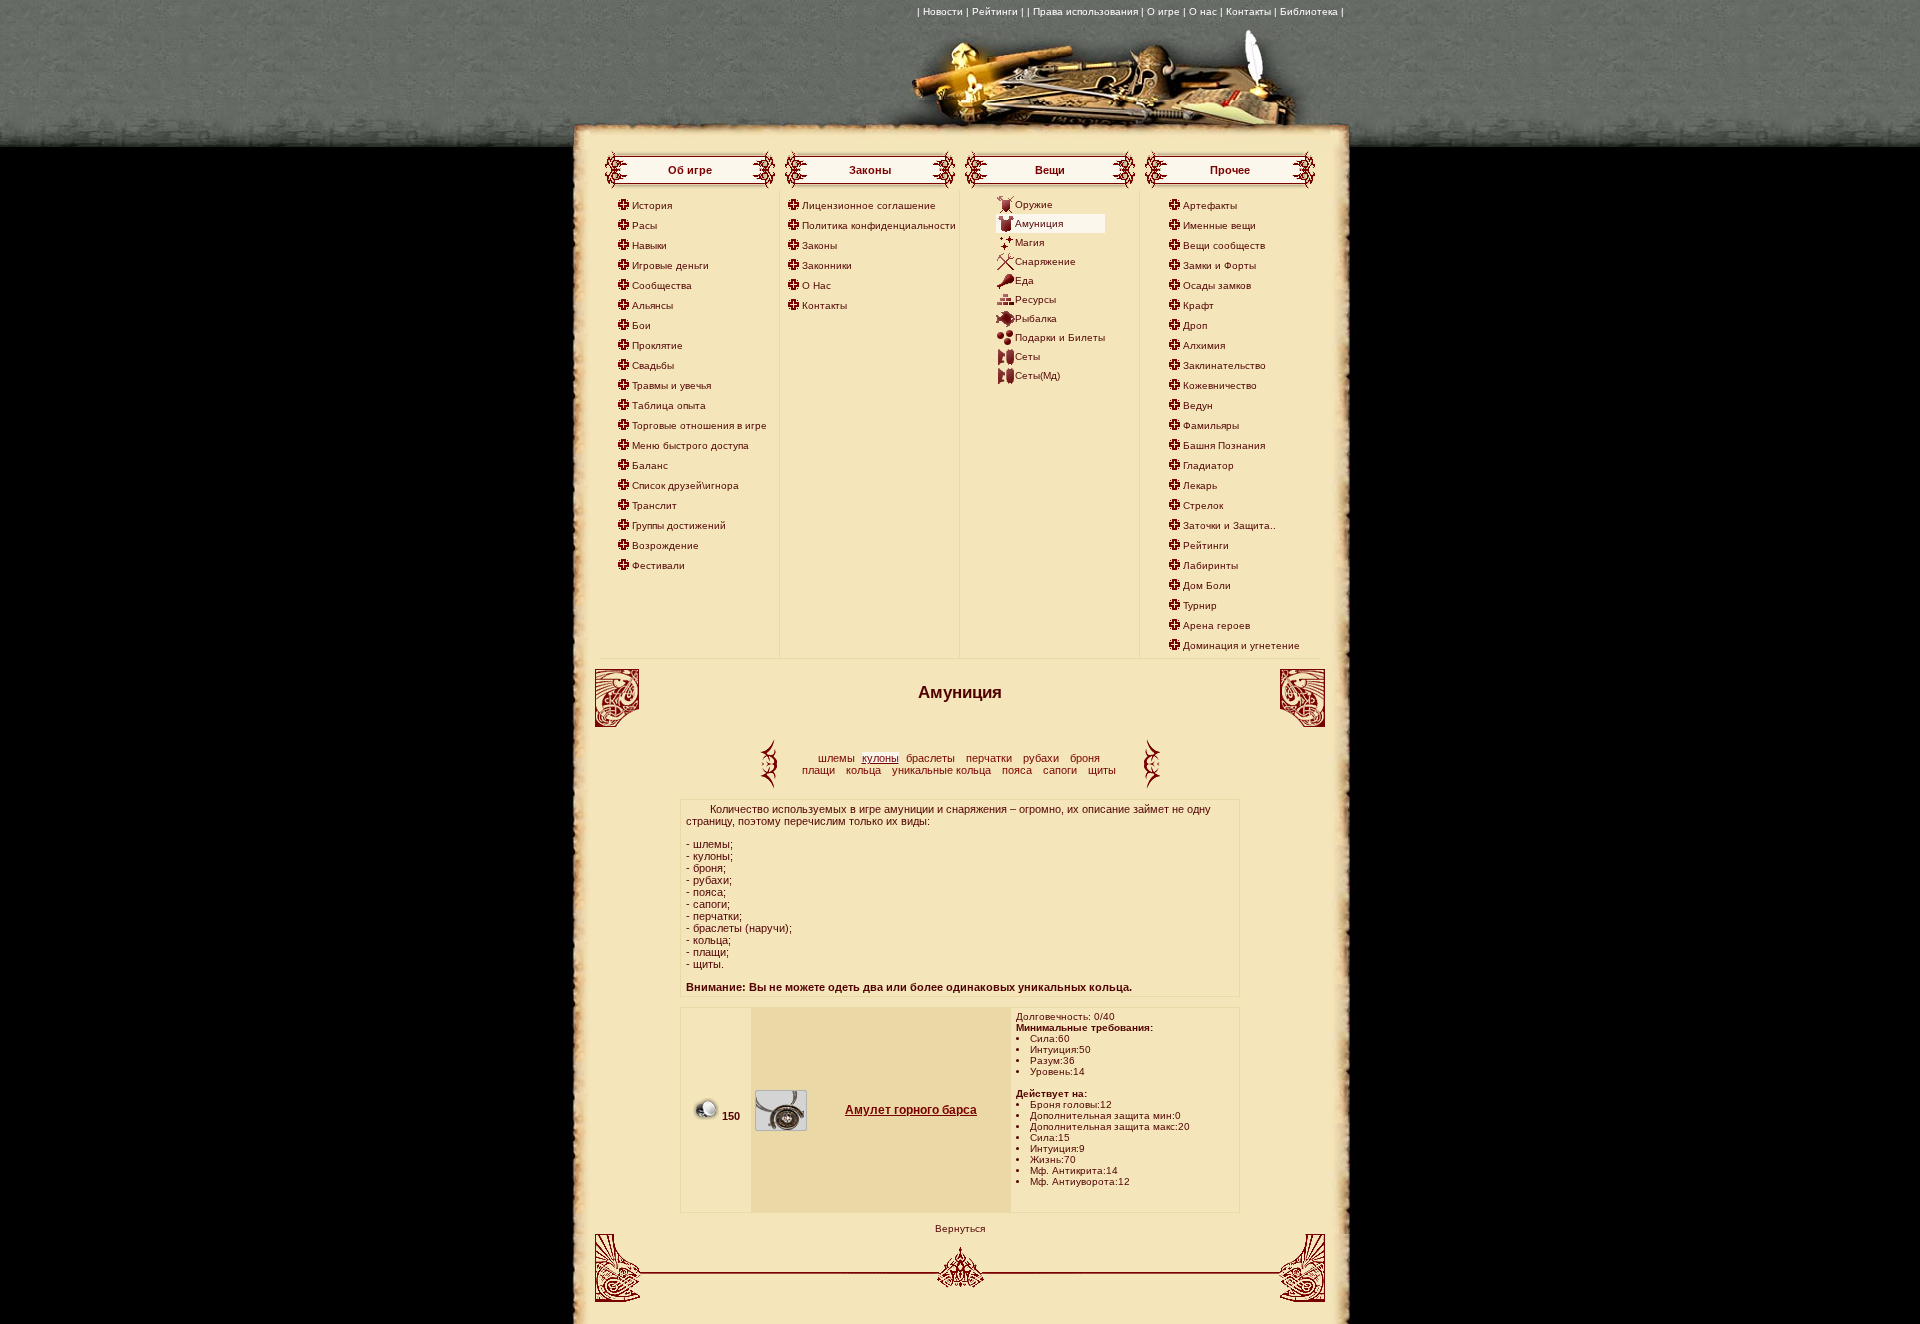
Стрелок (1203, 505)
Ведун (1198, 405)
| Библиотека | (1309, 11)
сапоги (1060, 770)
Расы (644, 225)
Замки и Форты (1219, 265)
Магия (1029, 242)
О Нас (816, 285)
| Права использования (1082, 11)
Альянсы (652, 305)
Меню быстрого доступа (690, 445)
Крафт (1198, 305)
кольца (863, 770)
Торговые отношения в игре (699, 425)
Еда (1024, 280)
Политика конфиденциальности (879, 225)
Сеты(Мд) (1037, 375)
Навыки (649, 245)
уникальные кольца (941, 770)
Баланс (650, 465)
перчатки (989, 758)
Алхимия (1204, 345)
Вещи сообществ (1224, 245)
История (652, 205)
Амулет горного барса (911, 1110)
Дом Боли (1207, 585)
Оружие (1034, 204)
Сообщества (662, 285)
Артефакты (1210, 205)
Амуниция (1039, 223)
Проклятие (657, 345)
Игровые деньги (670, 265)
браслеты (930, 758)
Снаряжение (1045, 261)
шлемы (836, 758)
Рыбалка (1036, 318)
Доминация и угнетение (1241, 645)
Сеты (1027, 356)
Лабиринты (1210, 565)
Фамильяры (1211, 425)
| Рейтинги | (995, 11)
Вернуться (960, 1228)
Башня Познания (1224, 445)
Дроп (1195, 325)
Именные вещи (1219, 225)
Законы (819, 245)
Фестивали (658, 565)
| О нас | (1203, 11)
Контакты (1248, 11)
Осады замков (1217, 285)
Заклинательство (1224, 365)
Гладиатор (1208, 465)
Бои (641, 325)
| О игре (1160, 11)
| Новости (940, 11)
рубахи (1041, 758)
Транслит (654, 505)
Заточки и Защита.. (1229, 525)
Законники (827, 265)
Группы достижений (679, 525)
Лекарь (1200, 485)
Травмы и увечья (671, 385)
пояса (1017, 770)
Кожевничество (1220, 385)
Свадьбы (653, 365)
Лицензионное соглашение (869, 205)
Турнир (1200, 605)
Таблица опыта (669, 405)
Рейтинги (1206, 545)
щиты (1102, 770)
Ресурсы (1035, 299)
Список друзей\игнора (685, 485)
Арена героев (1216, 625)
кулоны (880, 758)
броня (1085, 758)
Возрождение (665, 545)
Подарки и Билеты (1060, 337)
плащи (818, 770)
